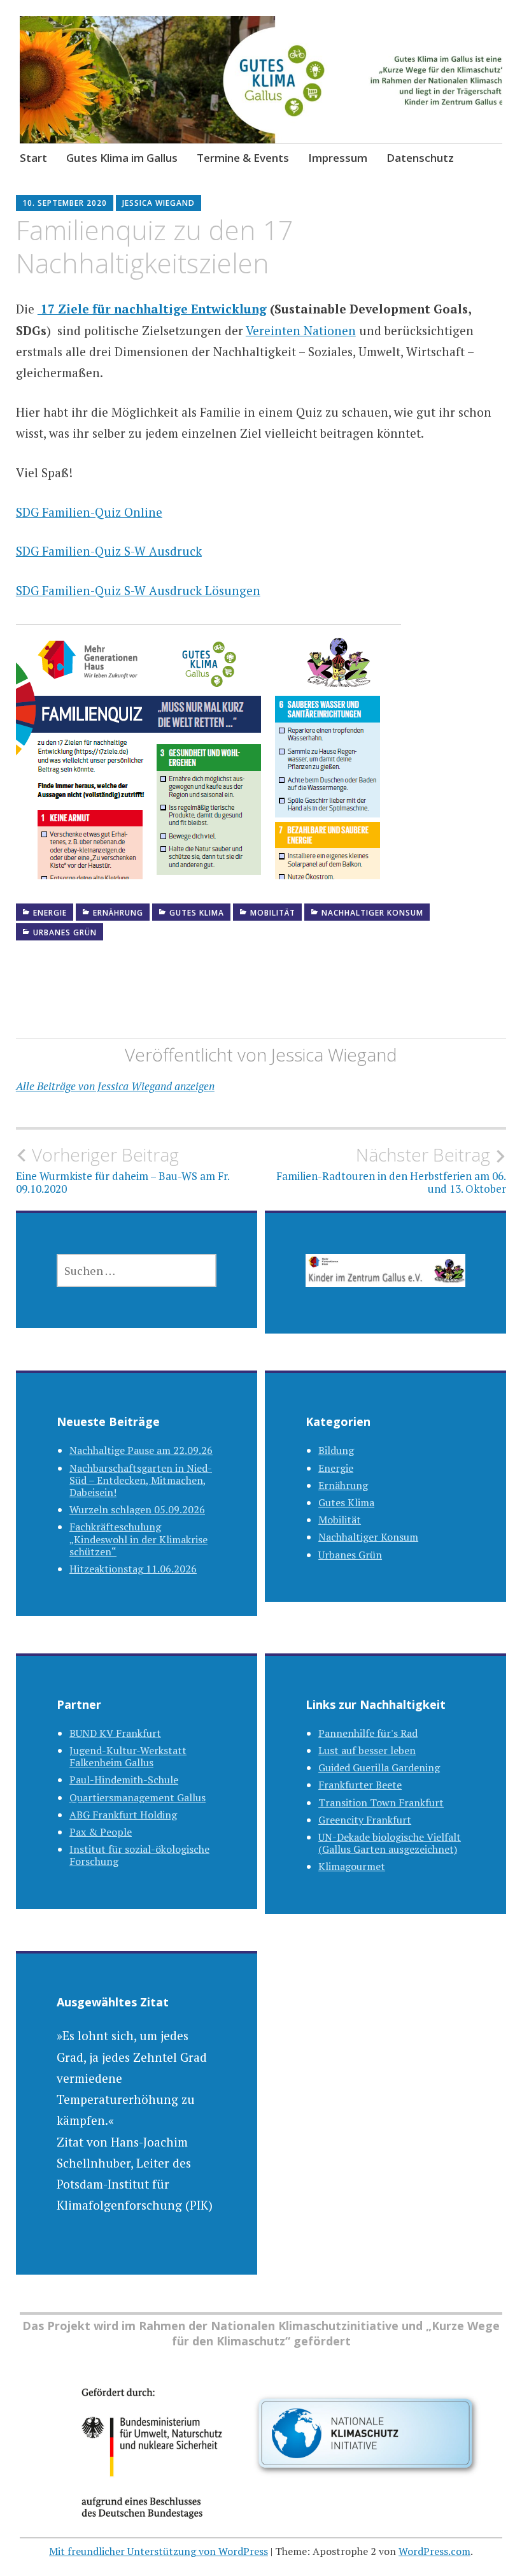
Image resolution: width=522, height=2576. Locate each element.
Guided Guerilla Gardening (379, 1767)
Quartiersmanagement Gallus (138, 1797)
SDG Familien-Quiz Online (89, 512)
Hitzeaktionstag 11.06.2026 (133, 1569)
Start (33, 158)
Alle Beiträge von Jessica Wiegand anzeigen (115, 1086)
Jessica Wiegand (159, 203)
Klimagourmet (352, 1866)
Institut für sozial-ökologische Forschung (139, 1855)
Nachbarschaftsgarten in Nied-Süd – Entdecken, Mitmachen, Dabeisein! (141, 1480)
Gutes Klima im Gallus (122, 158)
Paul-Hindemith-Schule (124, 1780)
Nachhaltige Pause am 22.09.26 (141, 1450)
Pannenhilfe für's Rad (368, 1733)
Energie (50, 913)
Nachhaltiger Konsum (372, 913)
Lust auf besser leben (367, 1750)
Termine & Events (243, 158)
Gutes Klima (197, 913)
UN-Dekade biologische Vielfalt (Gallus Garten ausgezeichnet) (390, 1843)
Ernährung (118, 913)
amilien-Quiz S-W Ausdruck (125, 551)
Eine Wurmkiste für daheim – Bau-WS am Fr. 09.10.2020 (123, 1170)
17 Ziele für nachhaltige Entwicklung (152, 309)
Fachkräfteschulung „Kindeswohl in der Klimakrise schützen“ (138, 1539)
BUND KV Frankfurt (115, 1733)
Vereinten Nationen (301, 330)
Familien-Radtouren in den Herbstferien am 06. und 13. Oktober (391, 1170)
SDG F (32, 551)
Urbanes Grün (65, 932)
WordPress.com (434, 2551)
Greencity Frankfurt (365, 1820)
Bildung (336, 1450)
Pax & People (101, 1832)
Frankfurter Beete (360, 1785)
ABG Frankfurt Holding (123, 1815)
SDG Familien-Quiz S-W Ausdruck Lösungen (138, 590)
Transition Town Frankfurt (381, 1802)
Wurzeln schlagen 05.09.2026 (137, 1509)
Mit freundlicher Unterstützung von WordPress (159, 2551)
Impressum (338, 158)
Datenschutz (420, 158)
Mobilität (273, 913)
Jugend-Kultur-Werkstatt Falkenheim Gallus (128, 1756)
